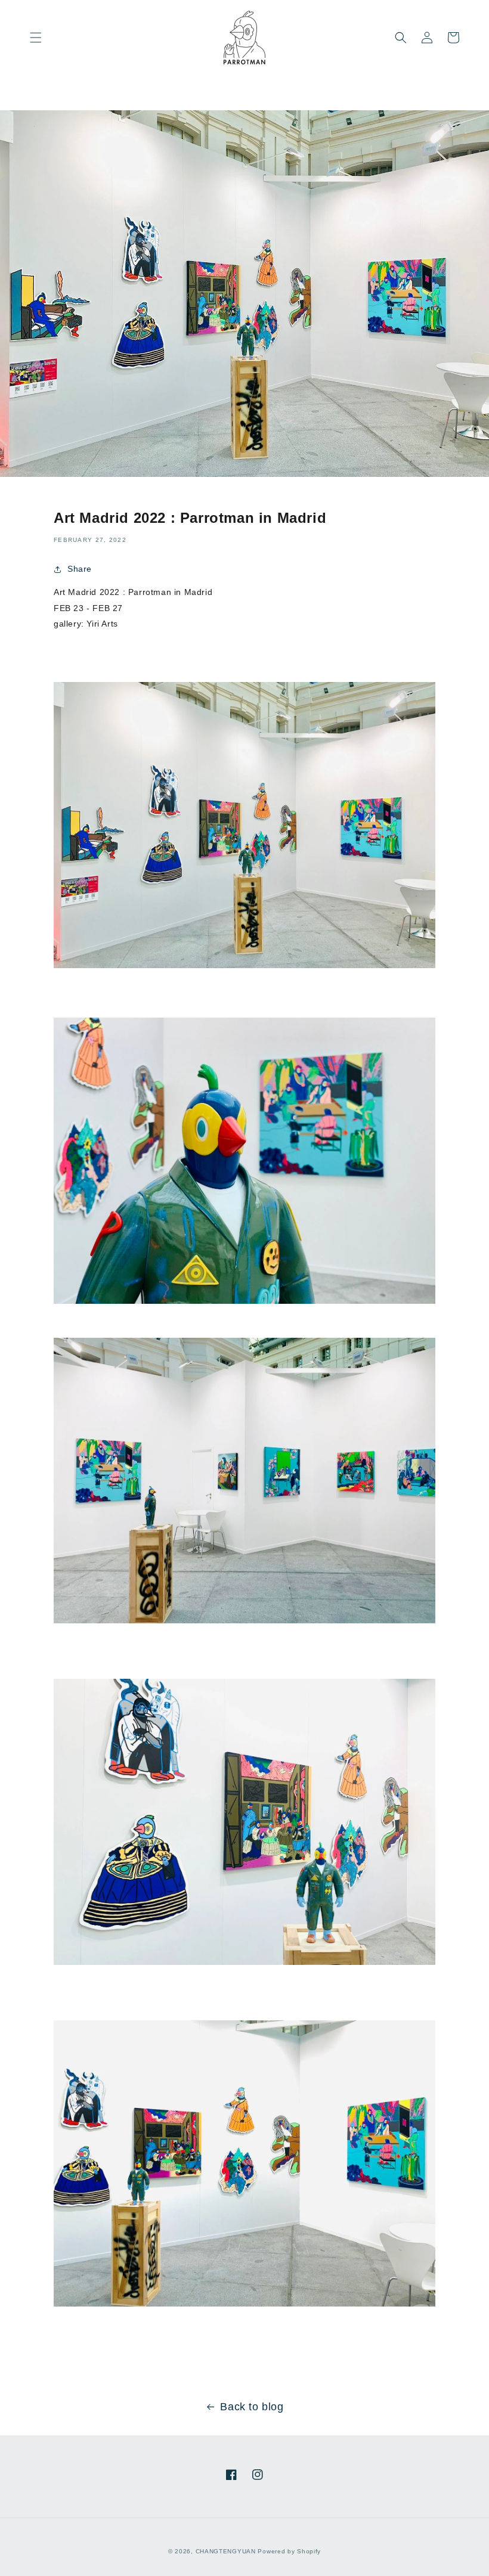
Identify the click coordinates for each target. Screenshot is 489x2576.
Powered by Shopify (289, 2551)
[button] (36, 38)
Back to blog (252, 2407)
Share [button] (80, 569)
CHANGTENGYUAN (226, 2551)
